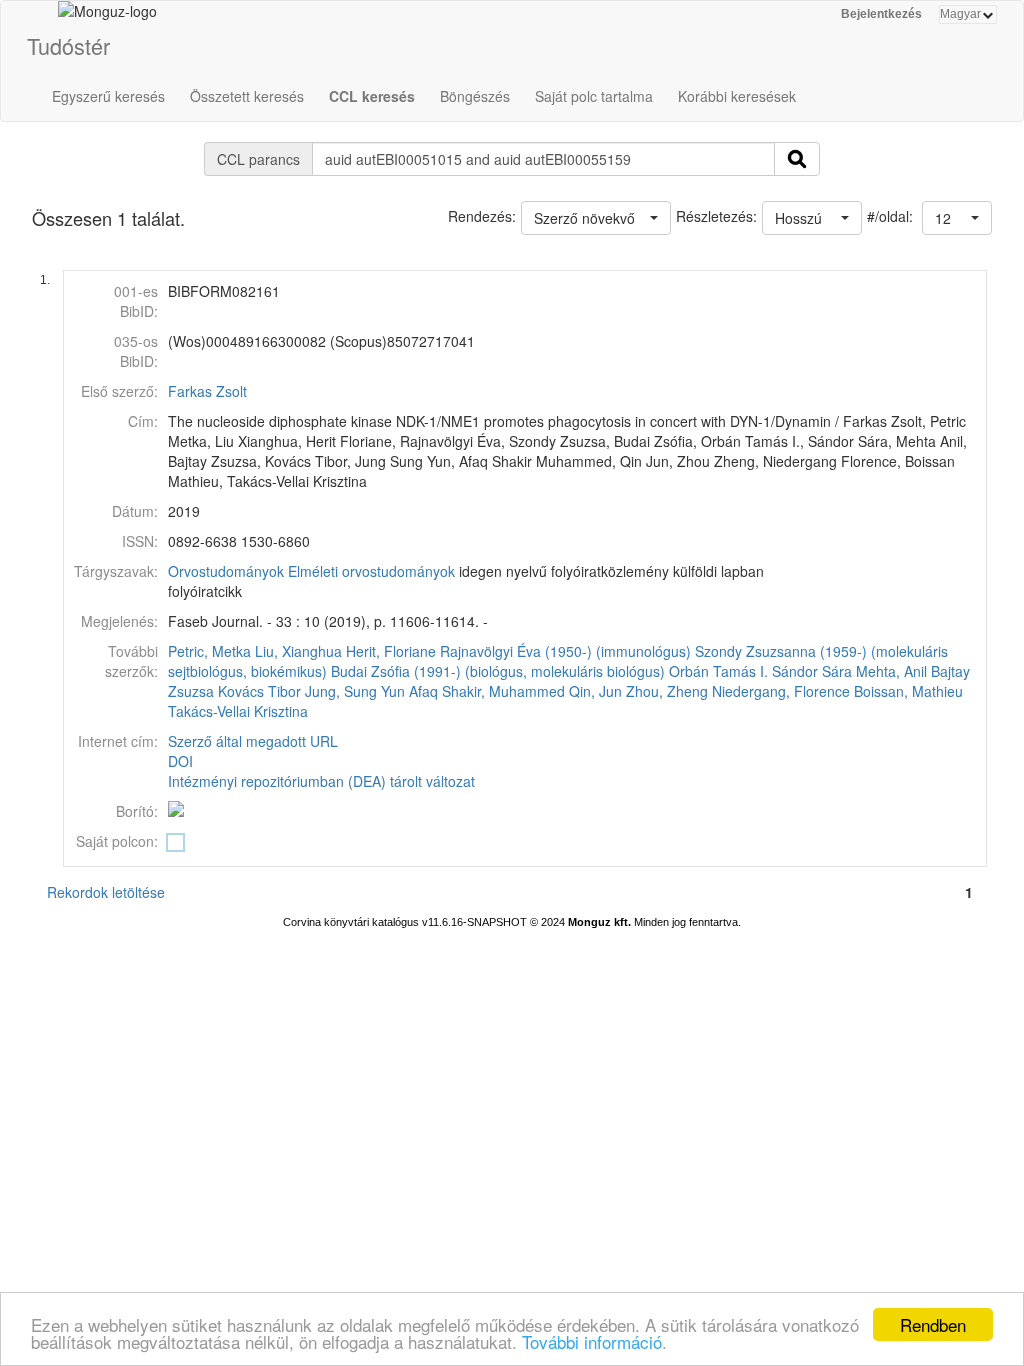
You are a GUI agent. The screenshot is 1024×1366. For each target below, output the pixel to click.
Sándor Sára (812, 671)
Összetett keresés (247, 96)
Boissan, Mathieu (908, 691)
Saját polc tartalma (594, 96)
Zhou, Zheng (667, 691)
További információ (592, 1341)
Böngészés (475, 96)
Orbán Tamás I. (718, 671)
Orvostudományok (226, 571)
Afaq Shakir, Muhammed (487, 691)
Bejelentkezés (881, 14)
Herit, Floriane (391, 651)
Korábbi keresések (737, 96)
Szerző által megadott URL (253, 741)
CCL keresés (372, 96)
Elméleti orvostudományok (371, 571)
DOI (180, 761)
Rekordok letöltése (106, 892)
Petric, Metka (209, 651)
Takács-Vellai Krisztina (238, 711)
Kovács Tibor (259, 691)
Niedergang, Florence (781, 691)
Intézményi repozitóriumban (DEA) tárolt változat (321, 781)
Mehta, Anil (891, 671)
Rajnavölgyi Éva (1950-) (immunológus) (565, 651)
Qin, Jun (595, 691)
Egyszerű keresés (108, 96)
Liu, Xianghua (298, 651)
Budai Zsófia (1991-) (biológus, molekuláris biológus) (498, 671)
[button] (957, 218)
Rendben (933, 1324)
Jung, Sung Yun (355, 691)
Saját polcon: (117, 841)
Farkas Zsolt (207, 391)
